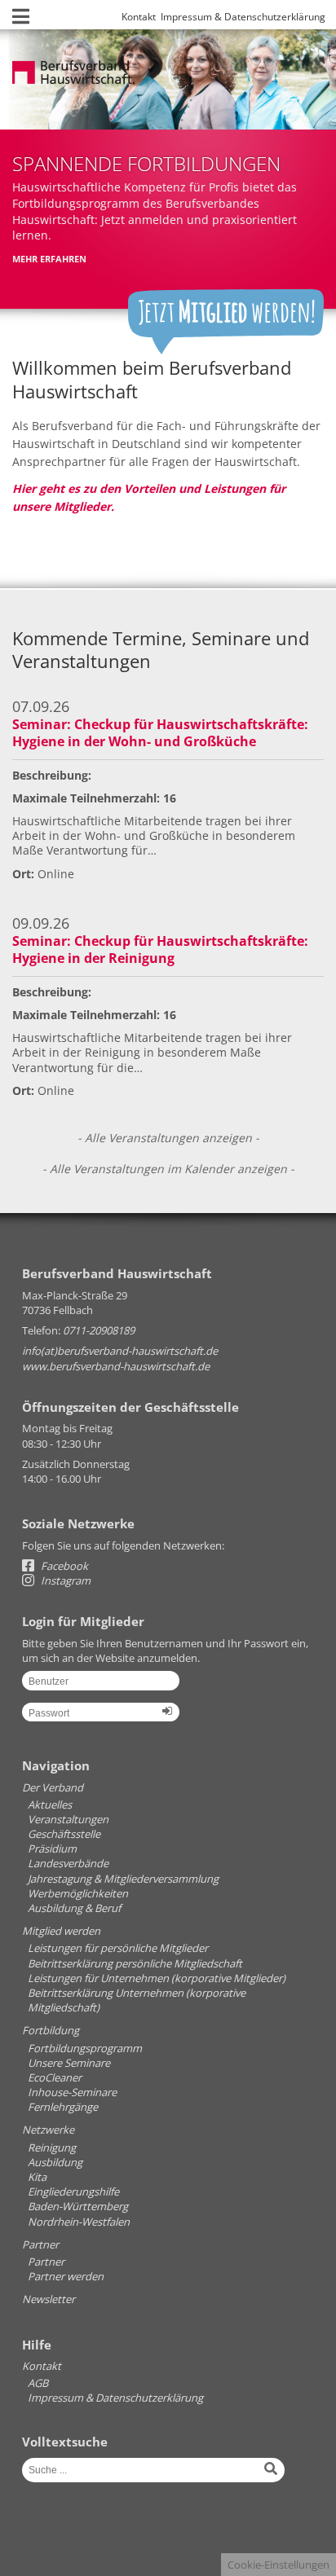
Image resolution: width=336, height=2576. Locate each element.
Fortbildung (51, 2030)
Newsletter (49, 2299)
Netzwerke (48, 2130)
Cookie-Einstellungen (279, 2565)
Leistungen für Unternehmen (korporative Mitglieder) (157, 1978)
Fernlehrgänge (63, 2107)
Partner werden (66, 2276)
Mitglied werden (61, 1931)
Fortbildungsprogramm (85, 2048)
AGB (38, 2383)
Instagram (64, 1580)
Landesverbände (68, 1863)
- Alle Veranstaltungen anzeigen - (168, 1138)
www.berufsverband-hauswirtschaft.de (116, 1366)
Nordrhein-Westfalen (79, 2222)
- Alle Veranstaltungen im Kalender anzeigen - (168, 1169)
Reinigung (52, 2147)
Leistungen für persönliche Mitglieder (118, 1948)
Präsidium (52, 1848)
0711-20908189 (99, 1330)
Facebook (63, 1566)
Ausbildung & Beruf (74, 1908)
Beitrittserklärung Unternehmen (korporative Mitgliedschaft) (137, 2000)
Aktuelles (50, 1805)
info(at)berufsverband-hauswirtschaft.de (120, 1351)
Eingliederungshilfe (73, 2191)
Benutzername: (101, 1686)
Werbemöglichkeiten (78, 1893)
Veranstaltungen (68, 1819)
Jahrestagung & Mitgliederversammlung (123, 1879)
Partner (40, 2244)
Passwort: (101, 1718)
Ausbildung (55, 2162)
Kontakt (139, 17)
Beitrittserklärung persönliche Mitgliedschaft (135, 1963)
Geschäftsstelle (64, 1834)
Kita (37, 2177)
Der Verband (53, 1787)
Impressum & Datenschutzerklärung (243, 17)
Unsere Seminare (69, 2063)
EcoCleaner (55, 2077)
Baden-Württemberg (78, 2206)
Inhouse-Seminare (72, 2092)
